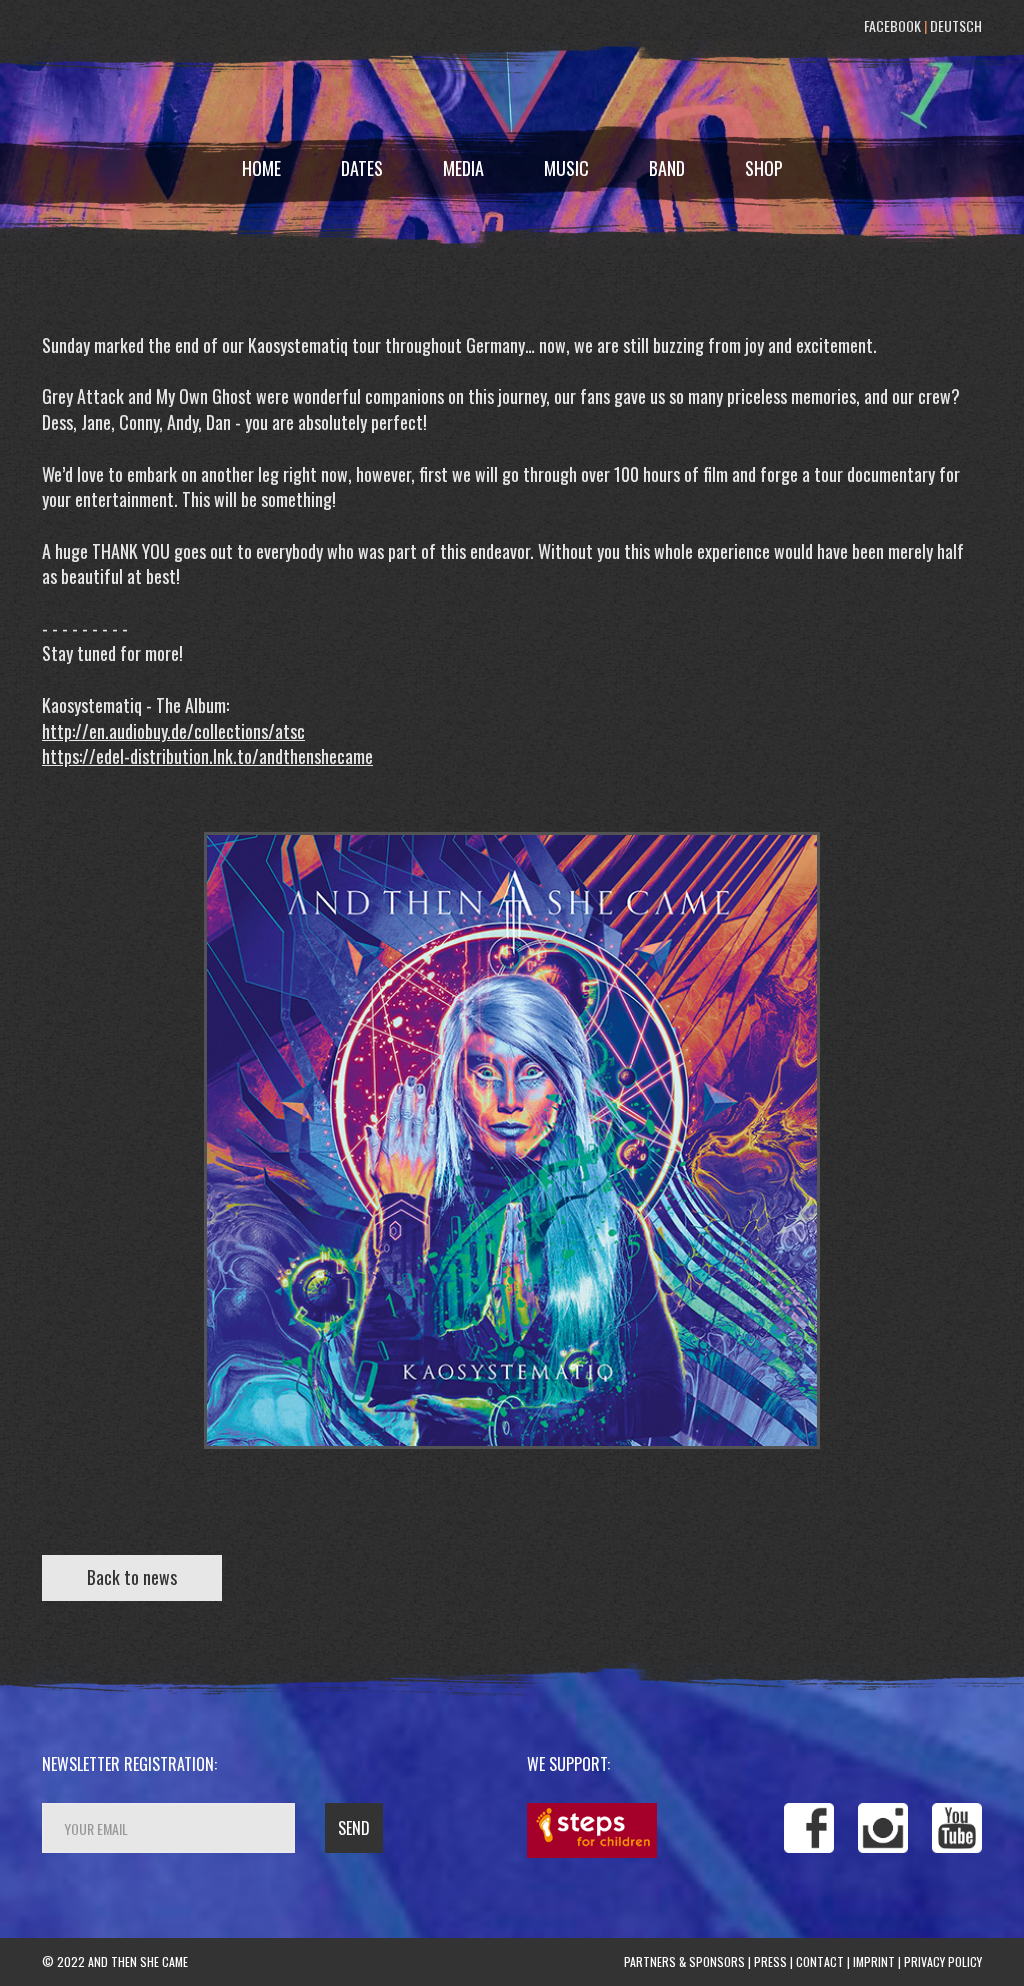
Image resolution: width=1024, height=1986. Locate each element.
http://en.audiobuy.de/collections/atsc (173, 731)
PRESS (770, 1961)
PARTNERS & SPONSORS (684, 1961)
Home (261, 168)
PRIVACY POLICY (943, 1961)
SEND (354, 1828)
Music (566, 168)
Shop (764, 168)
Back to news (132, 1577)
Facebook (892, 25)
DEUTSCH (956, 25)
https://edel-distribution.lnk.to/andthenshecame (207, 756)
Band (667, 168)
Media (463, 168)
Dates (362, 168)
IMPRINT (874, 1961)
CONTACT (820, 1961)
